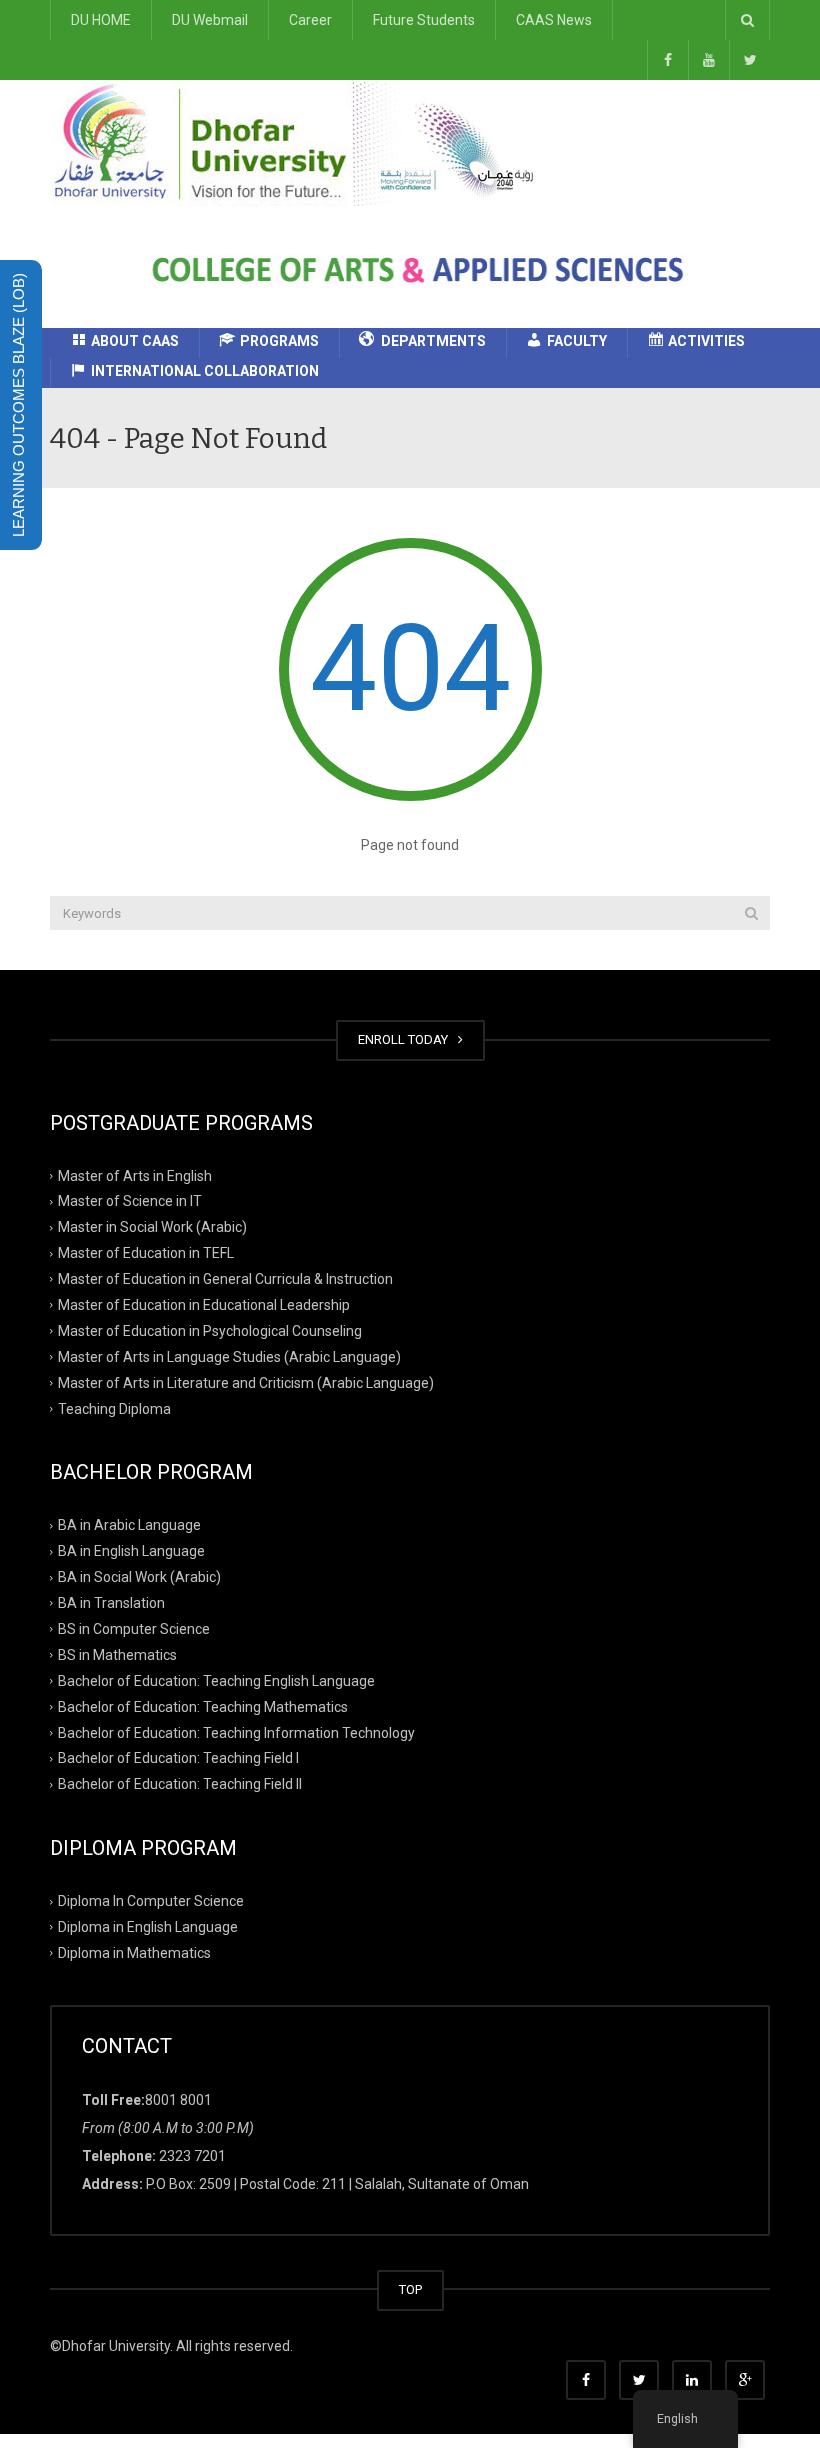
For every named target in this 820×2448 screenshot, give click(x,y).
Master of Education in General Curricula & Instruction (225, 1279)
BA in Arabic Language (129, 1525)
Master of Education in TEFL (146, 1253)
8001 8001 (178, 2100)
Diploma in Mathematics (134, 1953)
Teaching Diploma (114, 1408)
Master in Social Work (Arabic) (152, 1227)
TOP (410, 2289)
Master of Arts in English (135, 1175)
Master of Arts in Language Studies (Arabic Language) (229, 1357)
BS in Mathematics (117, 1655)
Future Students (424, 20)
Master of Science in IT (130, 1201)
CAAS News (554, 20)
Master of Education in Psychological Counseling (210, 1331)
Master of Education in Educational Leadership (204, 1305)
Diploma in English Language (148, 1927)
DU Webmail (210, 20)
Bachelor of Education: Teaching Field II (180, 1784)
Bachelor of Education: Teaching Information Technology (236, 1732)
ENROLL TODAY (406, 1039)
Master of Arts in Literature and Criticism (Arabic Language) (246, 1382)
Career (310, 20)
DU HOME (101, 20)
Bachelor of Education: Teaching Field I (178, 1758)
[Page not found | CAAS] (300, 142)
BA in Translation (111, 1603)
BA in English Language (131, 1551)
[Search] (751, 913)
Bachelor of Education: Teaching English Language (216, 1681)
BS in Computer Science (134, 1629)
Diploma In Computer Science (151, 1901)
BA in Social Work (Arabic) (139, 1577)
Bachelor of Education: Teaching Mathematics (203, 1706)
